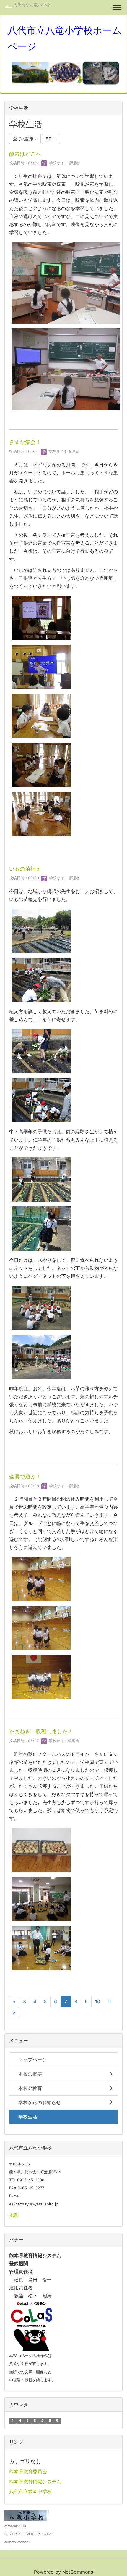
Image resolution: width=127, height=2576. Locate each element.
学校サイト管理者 (64, 163)
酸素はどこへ (25, 154)
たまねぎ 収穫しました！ (41, 1731)
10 (98, 2001)
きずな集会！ (25, 442)
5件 (50, 139)
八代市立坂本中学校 (30, 2491)
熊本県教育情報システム (35, 2482)
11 (110, 2001)
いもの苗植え (25, 869)
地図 (14, 2215)
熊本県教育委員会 (28, 2472)
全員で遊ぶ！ (25, 1477)
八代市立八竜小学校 (32, 5)
